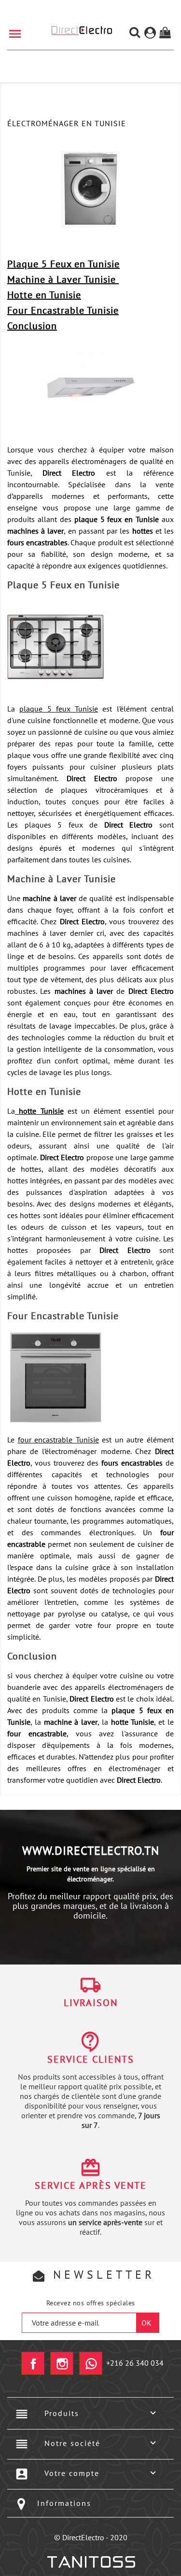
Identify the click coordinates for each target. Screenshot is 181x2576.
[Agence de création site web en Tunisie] (90, 2562)
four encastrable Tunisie (58, 1440)
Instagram (62, 2363)
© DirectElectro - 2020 (91, 2537)
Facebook (33, 2363)
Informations (64, 2503)
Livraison (91, 2003)
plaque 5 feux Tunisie (59, 709)
